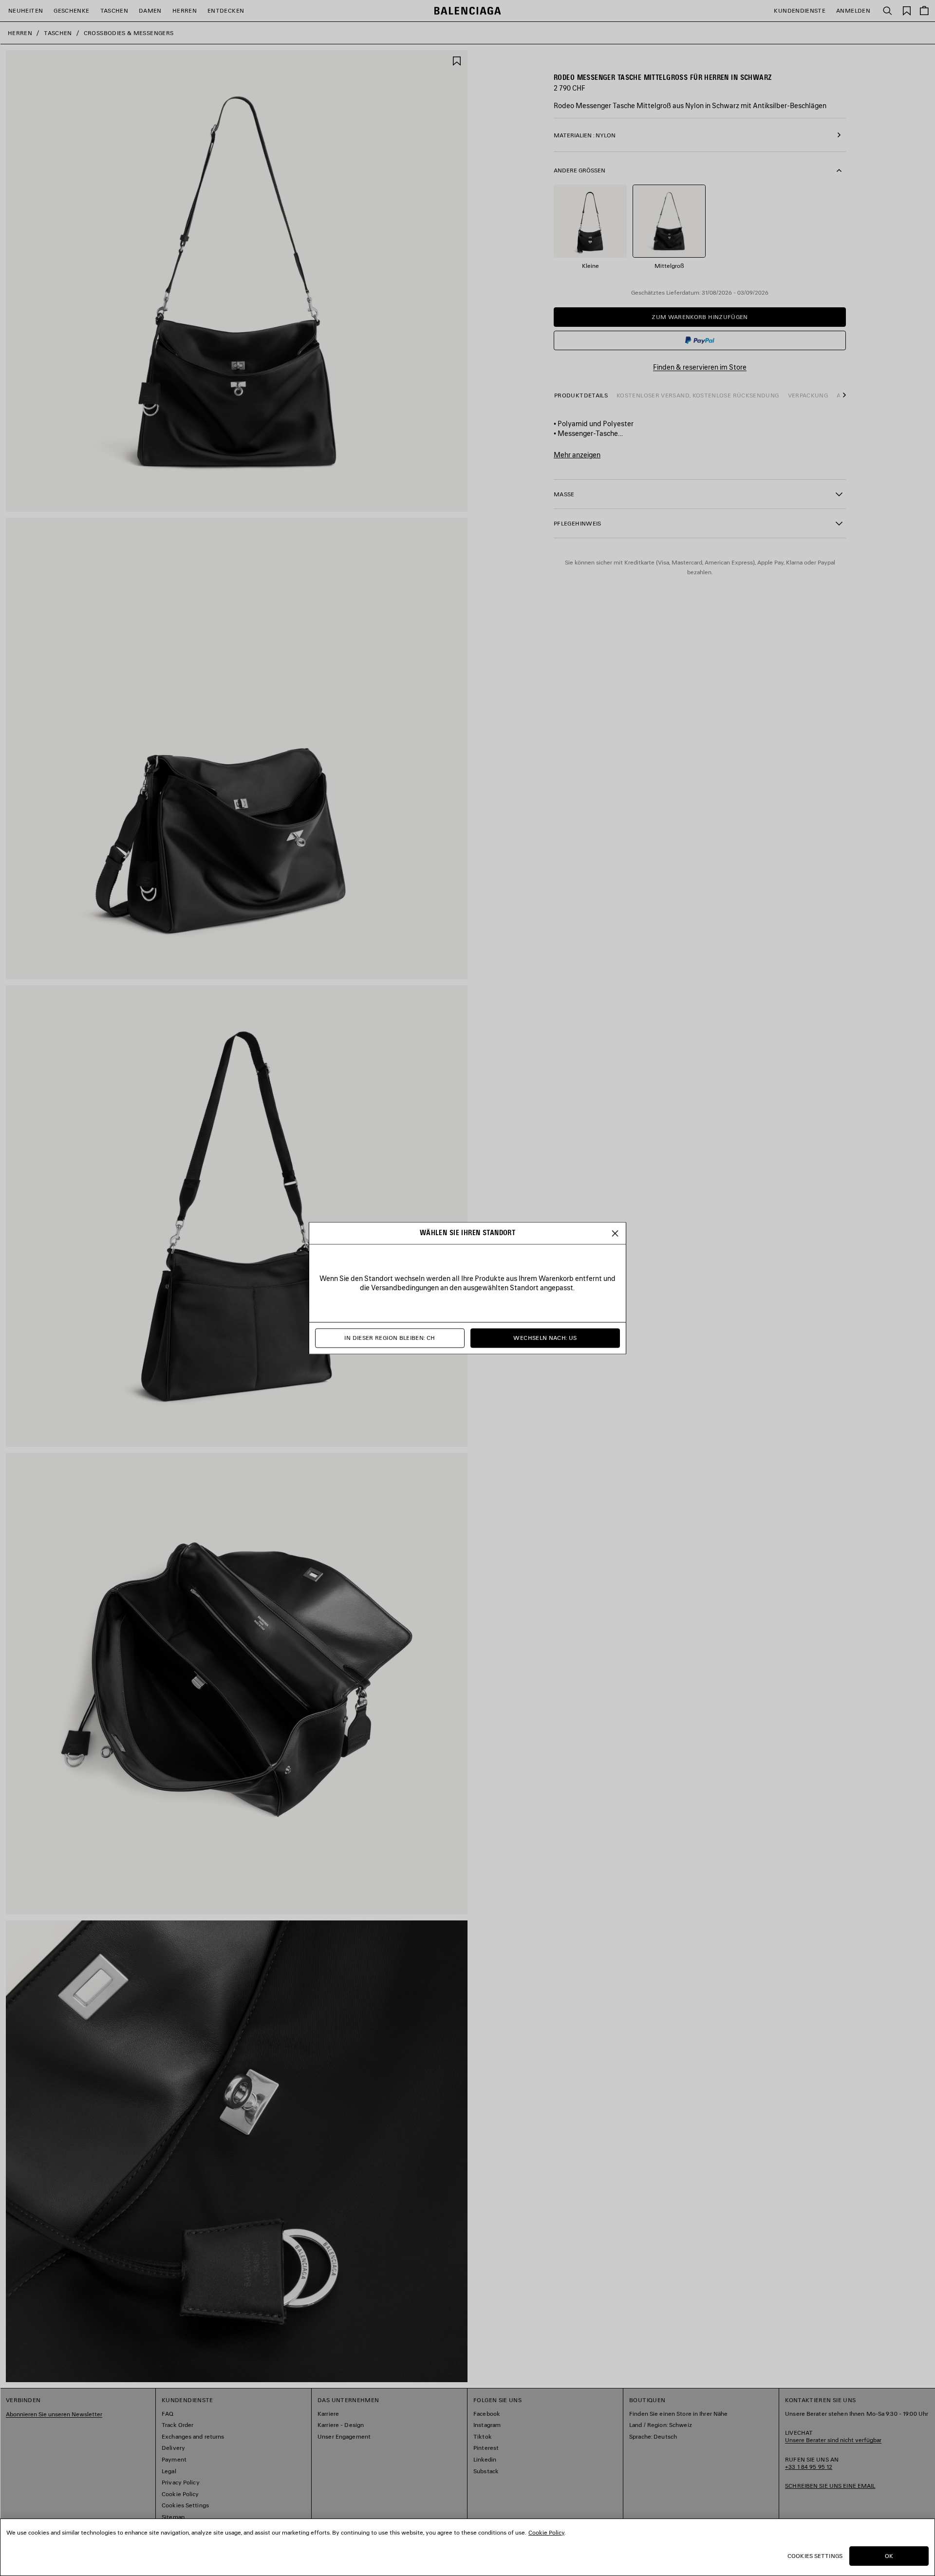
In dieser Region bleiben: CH (390, 1338)
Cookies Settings (815, 2556)
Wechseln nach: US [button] (545, 1338)
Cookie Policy (546, 2532)
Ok (889, 2556)
